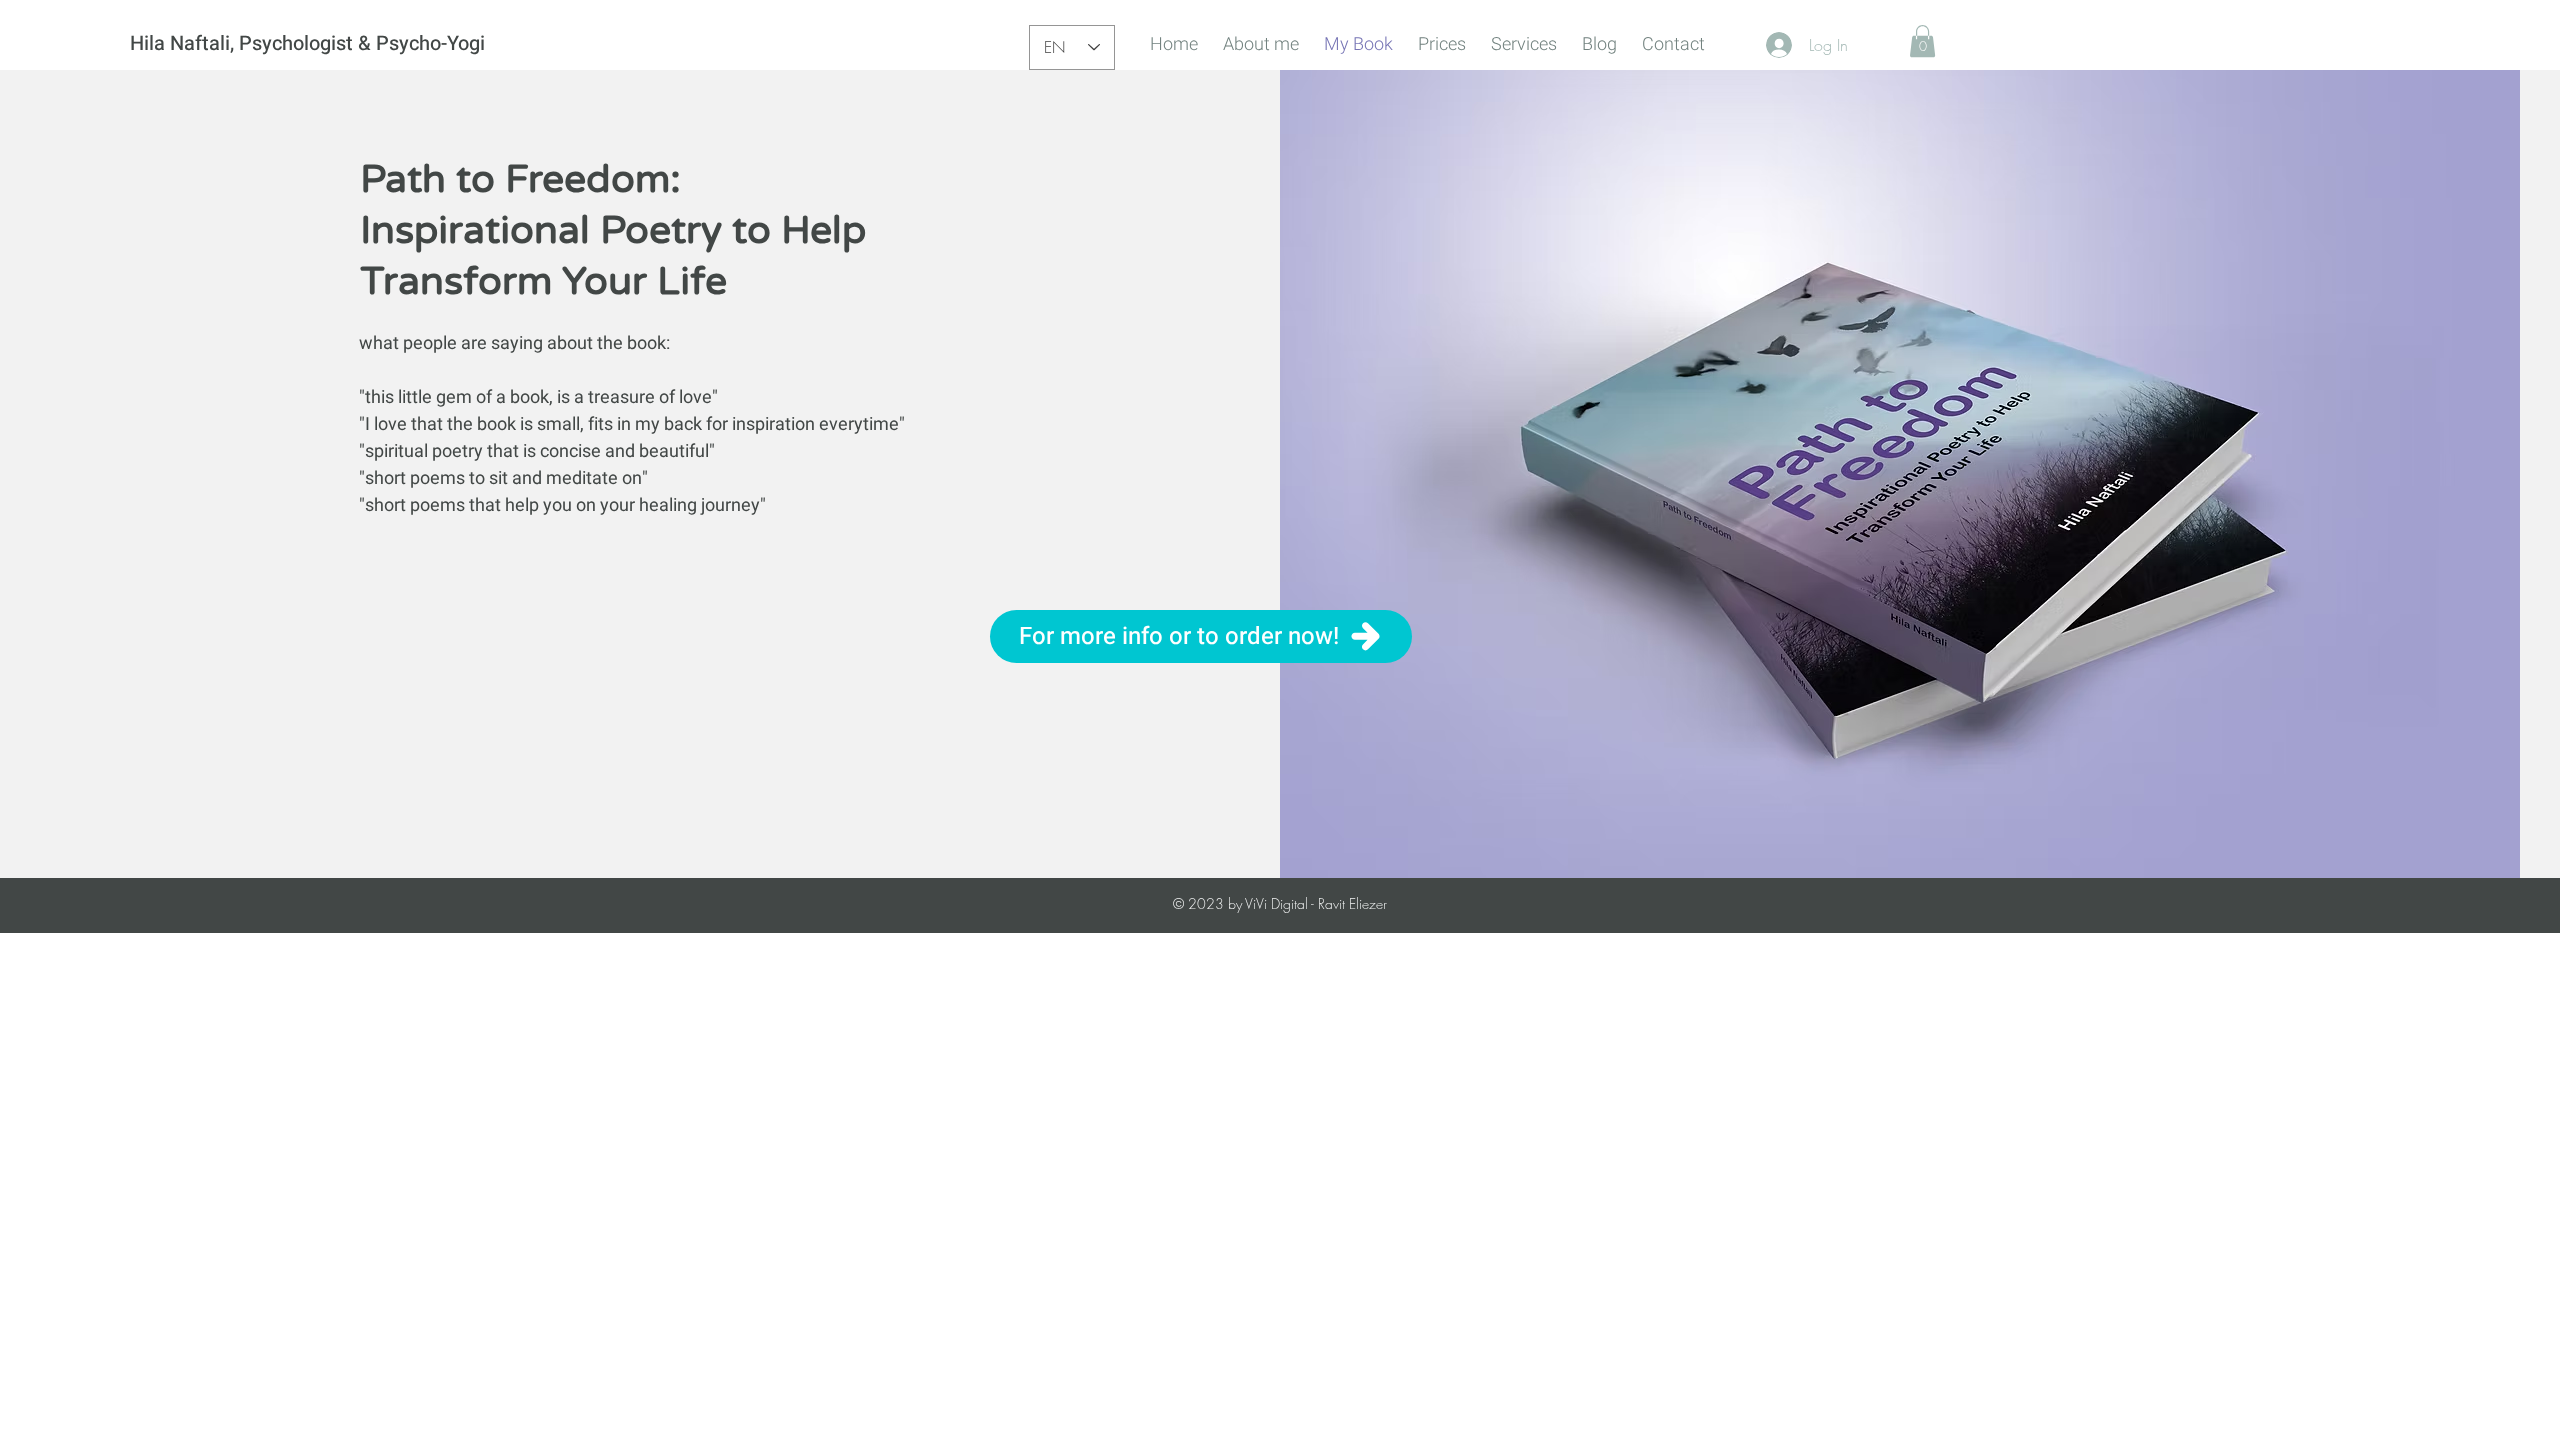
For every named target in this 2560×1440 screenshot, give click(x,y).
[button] (1922, 41)
